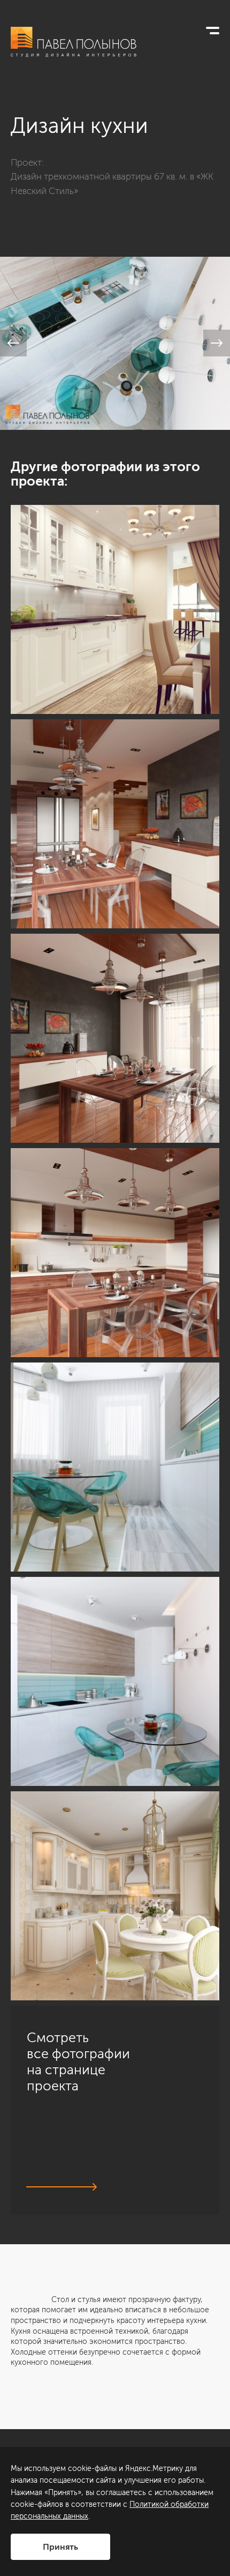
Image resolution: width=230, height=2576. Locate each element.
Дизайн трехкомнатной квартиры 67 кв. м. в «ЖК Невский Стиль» (112, 183)
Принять (60, 2547)
